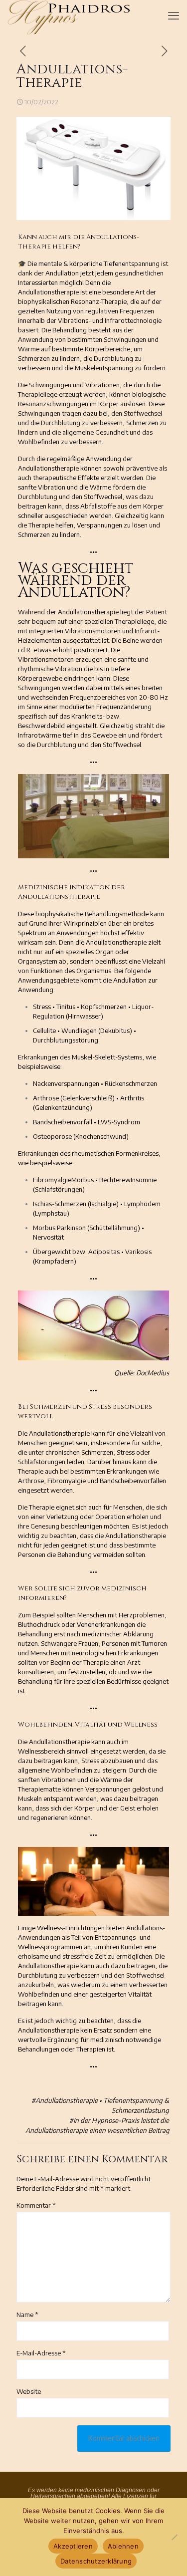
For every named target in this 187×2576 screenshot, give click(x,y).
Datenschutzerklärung (96, 2561)
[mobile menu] (174, 15)
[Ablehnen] (175, 2537)
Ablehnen (123, 2546)
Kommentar (36, 2205)
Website (29, 2391)
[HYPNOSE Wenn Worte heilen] (69, 12)
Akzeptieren (73, 2546)
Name (27, 2315)
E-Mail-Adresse (41, 2353)
